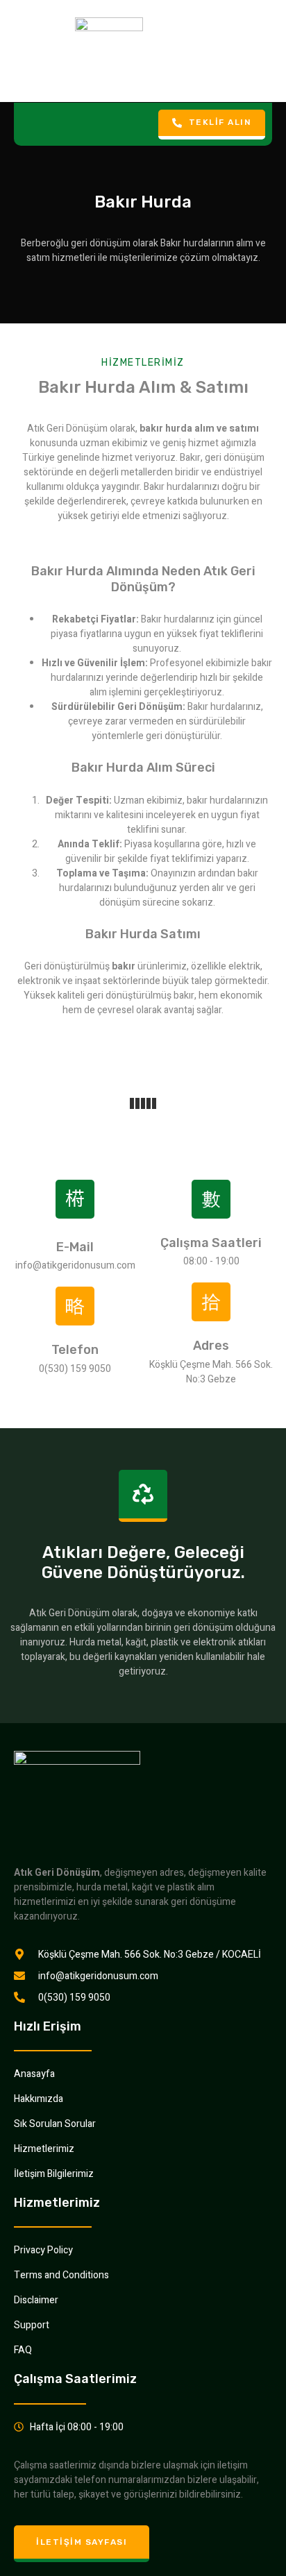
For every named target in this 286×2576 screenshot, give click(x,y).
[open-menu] (28, 124)
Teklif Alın (220, 122)
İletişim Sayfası (82, 2542)
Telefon (75, 1350)
